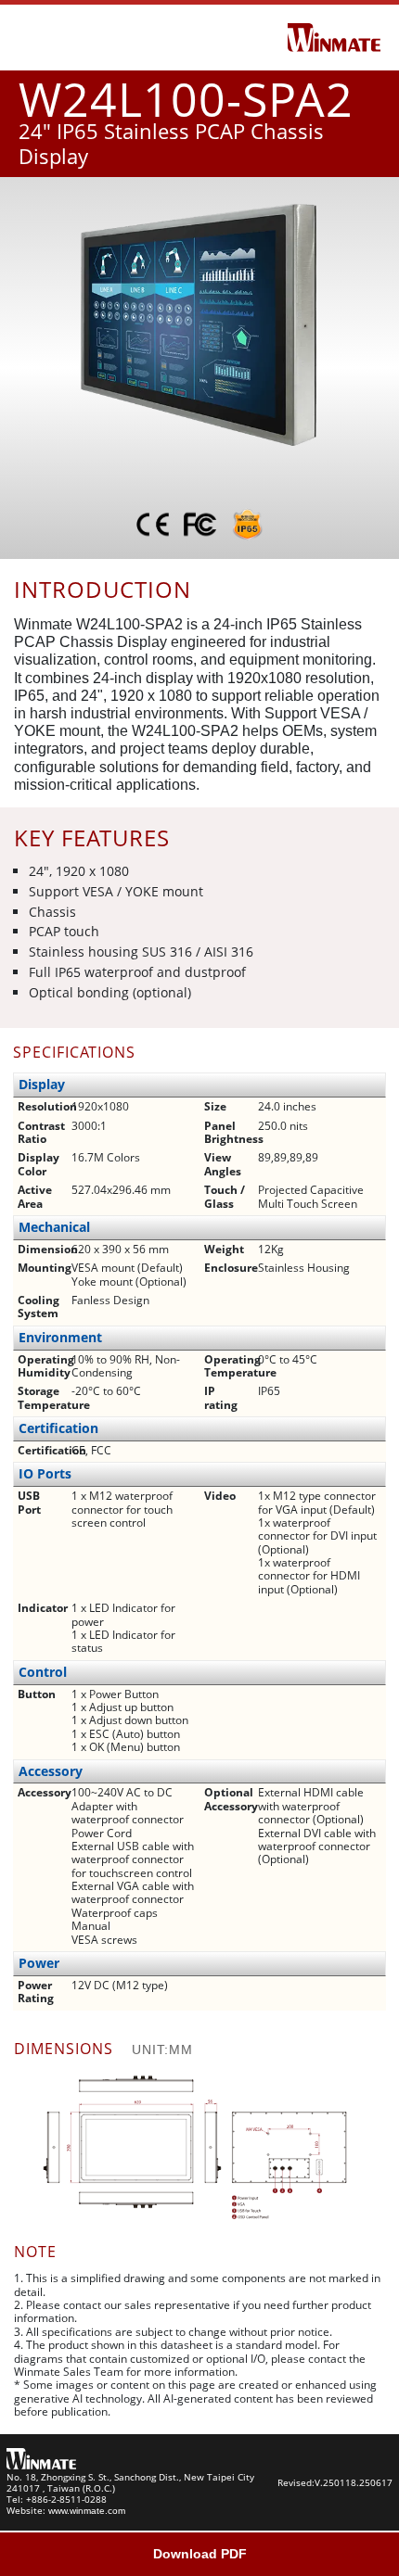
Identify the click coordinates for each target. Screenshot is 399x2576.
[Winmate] (334, 36)
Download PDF (200, 2554)
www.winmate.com (87, 2511)
